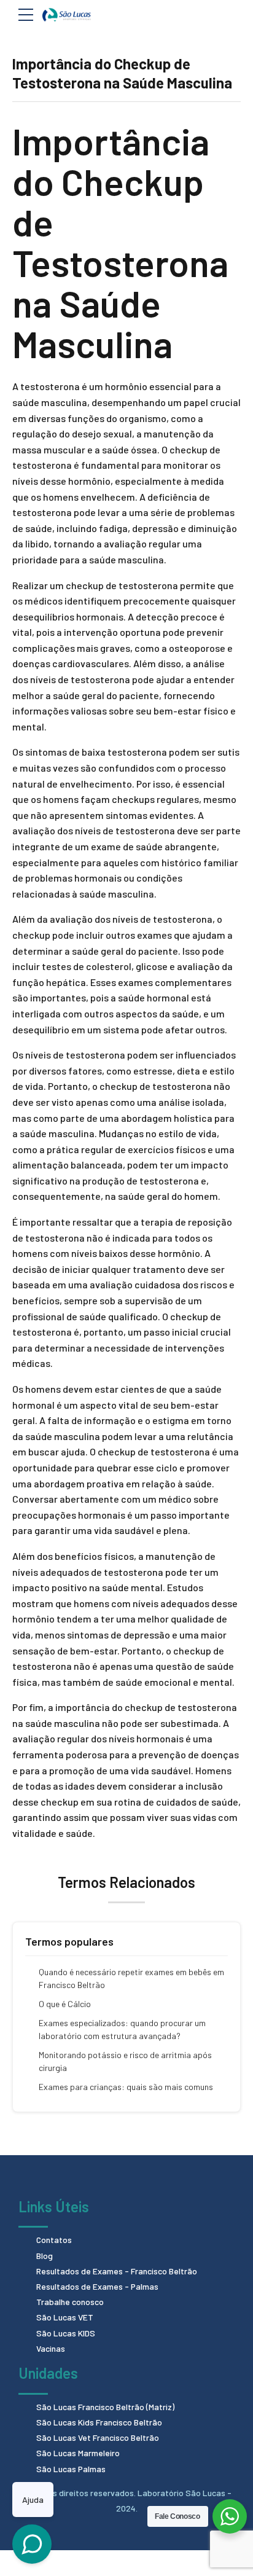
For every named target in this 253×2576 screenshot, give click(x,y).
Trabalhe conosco (70, 2302)
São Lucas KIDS (66, 2333)
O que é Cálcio (65, 2004)
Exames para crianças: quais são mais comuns (126, 2087)
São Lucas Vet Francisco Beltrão (98, 2437)
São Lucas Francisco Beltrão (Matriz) (105, 2407)
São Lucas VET (65, 2317)
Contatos (54, 2240)
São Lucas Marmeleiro (78, 2453)
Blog (45, 2256)
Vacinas (51, 2348)
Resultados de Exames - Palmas (97, 2286)
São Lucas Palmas (71, 2469)
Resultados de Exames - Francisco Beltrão (117, 2271)
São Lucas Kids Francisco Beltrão (99, 2422)
